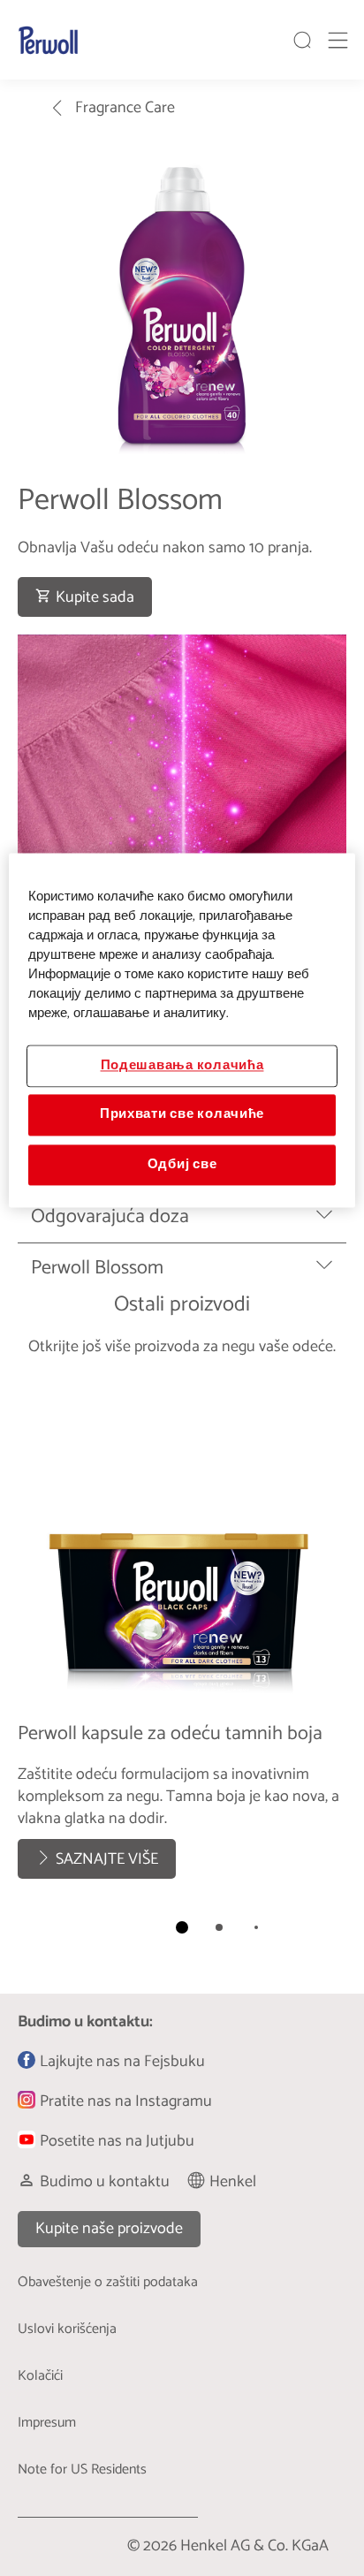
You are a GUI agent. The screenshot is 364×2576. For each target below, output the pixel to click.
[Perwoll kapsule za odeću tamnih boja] (182, 1636)
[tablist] (182, 1927)
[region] (182, 1030)
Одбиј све (182, 1165)
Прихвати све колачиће (182, 1115)
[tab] (182, 1927)
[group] (182, 1667)
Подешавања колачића (182, 1066)
